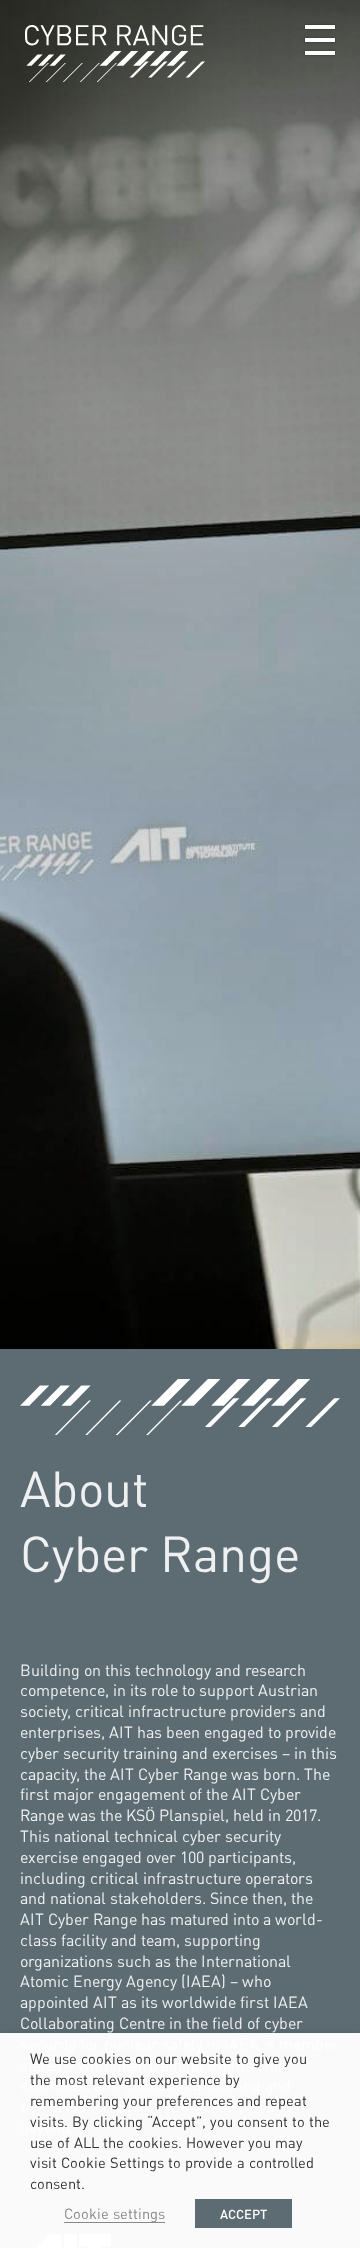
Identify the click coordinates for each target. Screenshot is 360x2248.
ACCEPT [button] (243, 2213)
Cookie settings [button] (114, 2213)
